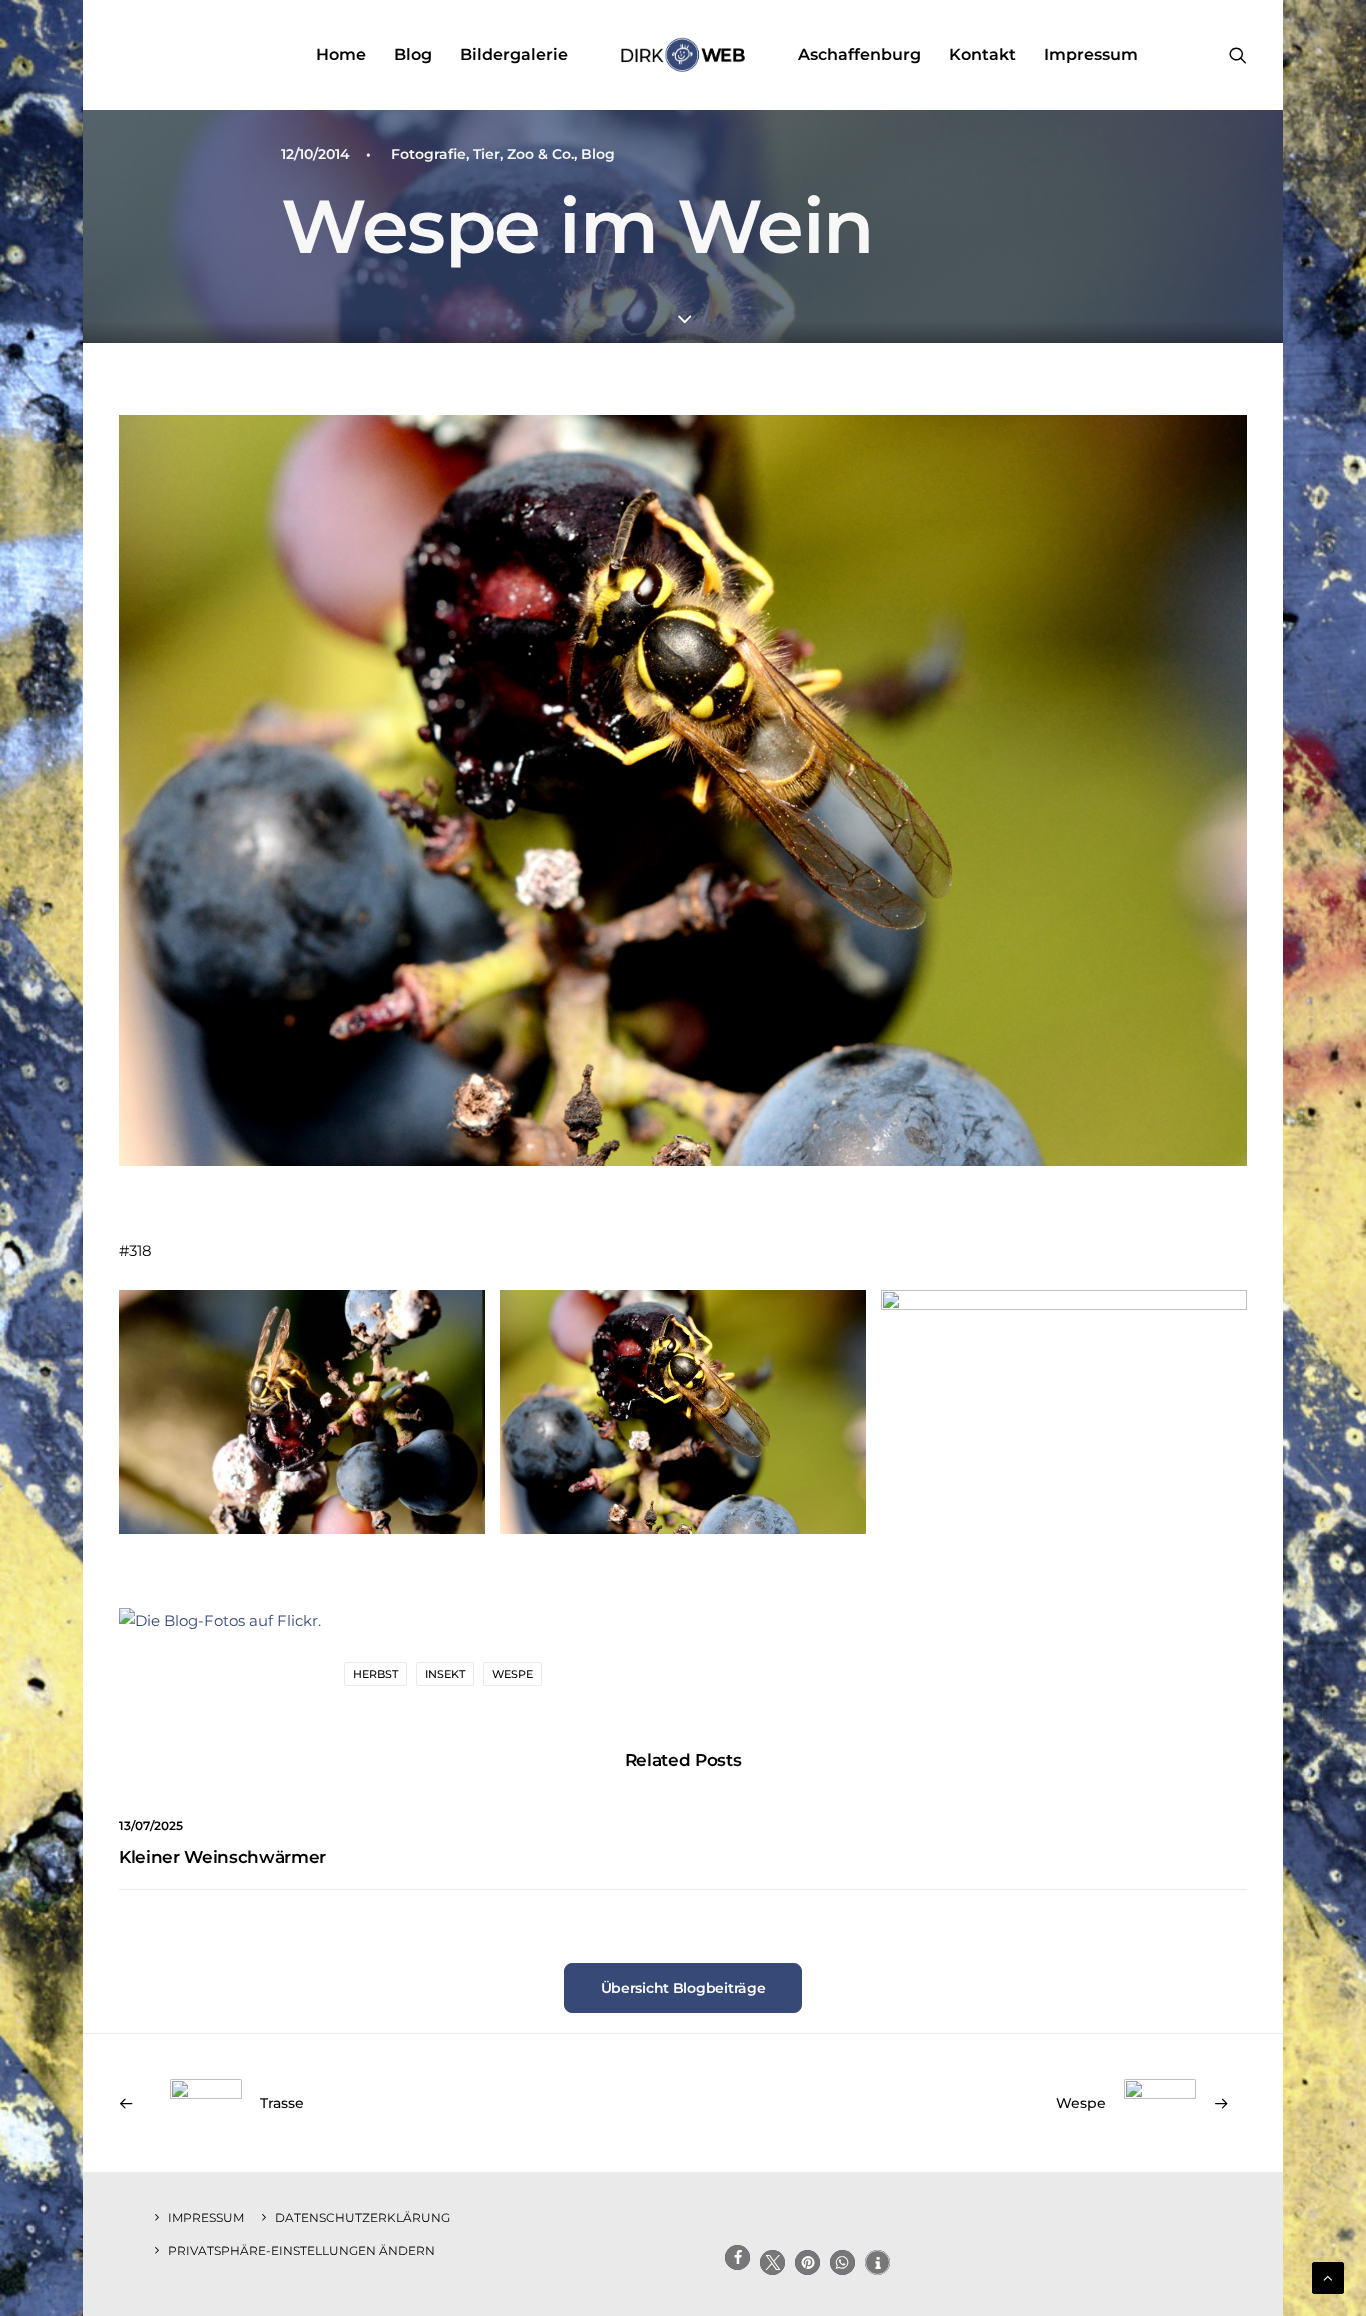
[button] (1238, 55)
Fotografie (428, 154)
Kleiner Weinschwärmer (222, 1857)
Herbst (375, 1674)
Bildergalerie (514, 54)
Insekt (445, 1674)
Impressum (1091, 54)
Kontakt (982, 54)
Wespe (512, 1674)
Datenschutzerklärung (362, 2217)
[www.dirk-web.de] (682, 55)
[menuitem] (341, 55)
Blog (413, 54)
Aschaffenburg (859, 54)
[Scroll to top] (1328, 2276)
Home (341, 54)
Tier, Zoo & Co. (523, 154)
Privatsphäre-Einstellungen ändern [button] (301, 2250)
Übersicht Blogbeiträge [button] (683, 1988)
